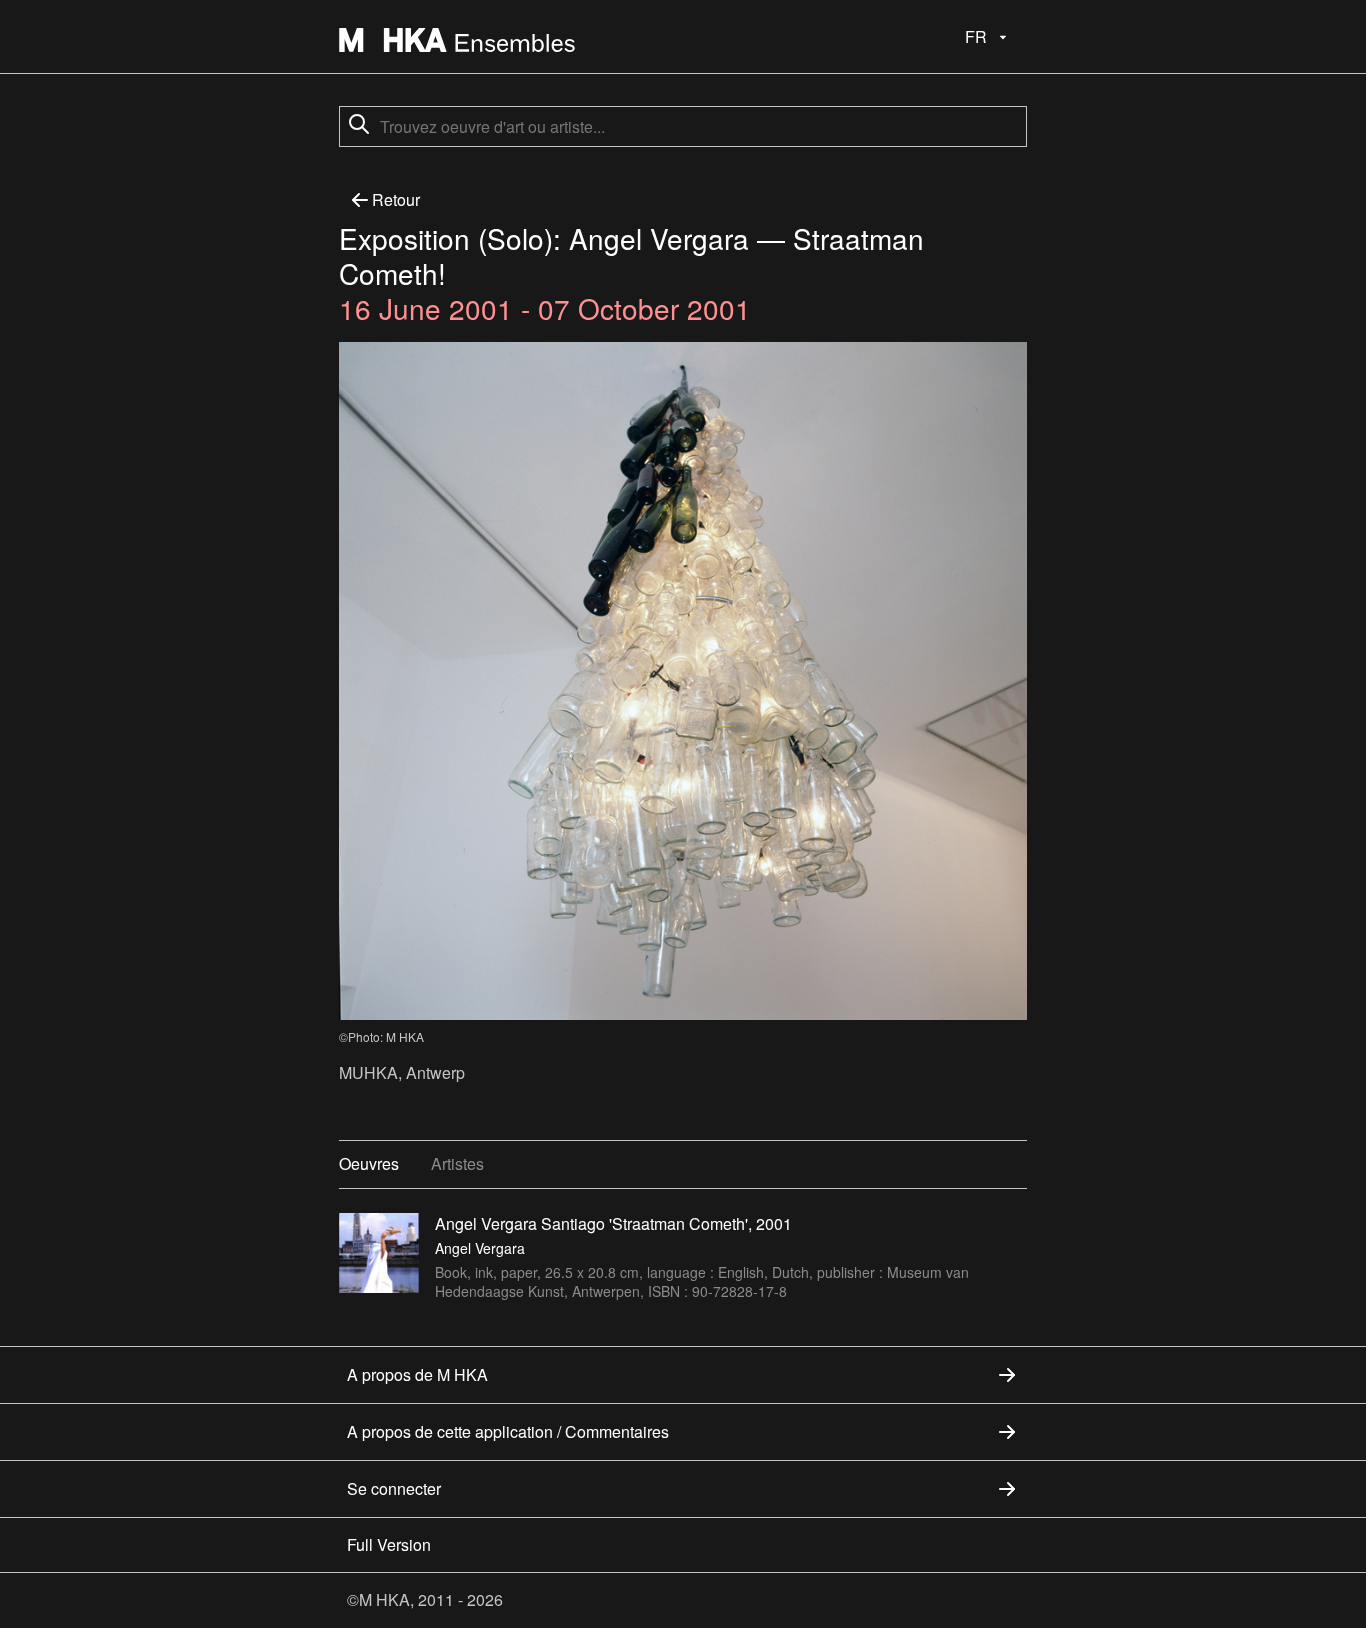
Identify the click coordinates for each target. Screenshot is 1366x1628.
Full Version (389, 1544)
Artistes (457, 1163)
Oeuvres (369, 1163)
